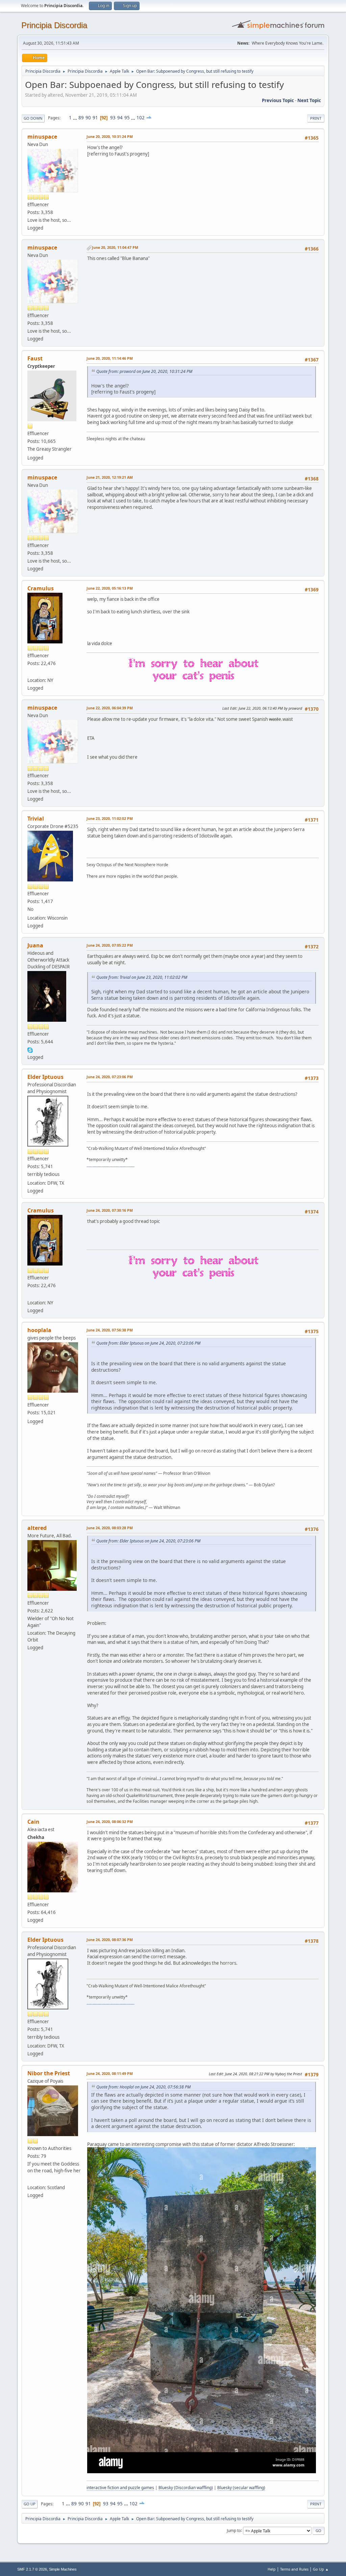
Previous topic (278, 100)
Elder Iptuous (45, 1077)
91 (95, 118)
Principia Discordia (54, 25)
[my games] (30, 2179)
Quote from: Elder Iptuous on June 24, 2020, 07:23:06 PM (148, 1343)
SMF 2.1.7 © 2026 (32, 2569)
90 (88, 118)
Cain (33, 1822)
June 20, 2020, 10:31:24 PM (110, 136)
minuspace (42, 137)
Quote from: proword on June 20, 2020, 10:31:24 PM (144, 371)
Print (316, 118)
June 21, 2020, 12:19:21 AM (110, 477)
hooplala (39, 1330)
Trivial (36, 819)
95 (127, 118)
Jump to (234, 2530)
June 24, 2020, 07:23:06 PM (110, 1077)
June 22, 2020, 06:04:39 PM (110, 708)
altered (37, 1528)
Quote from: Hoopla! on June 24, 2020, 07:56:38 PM (143, 2087)
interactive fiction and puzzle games (120, 2488)
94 (120, 118)
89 (81, 118)
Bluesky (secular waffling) (241, 2488)
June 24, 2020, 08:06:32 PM (110, 1822)
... (76, 118)
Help (272, 2569)
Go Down (33, 118)
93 (113, 118)
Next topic (309, 100)
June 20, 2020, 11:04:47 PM (115, 247)
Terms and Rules (294, 2569)
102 (141, 118)
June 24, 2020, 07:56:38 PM (110, 1330)
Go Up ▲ (321, 2569)
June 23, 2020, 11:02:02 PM (110, 818)
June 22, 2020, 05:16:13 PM (110, 588)
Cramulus (41, 588)
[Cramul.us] (30, 672)
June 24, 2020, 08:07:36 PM (110, 1940)
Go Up (30, 2504)
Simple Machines (63, 2569)
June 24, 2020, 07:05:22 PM (110, 945)
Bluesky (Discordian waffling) (186, 2488)
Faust (35, 358)
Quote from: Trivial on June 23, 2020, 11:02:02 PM (142, 977)
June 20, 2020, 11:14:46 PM (110, 358)
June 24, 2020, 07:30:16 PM (110, 1210)
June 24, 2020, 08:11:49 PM (110, 2073)
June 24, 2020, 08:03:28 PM (110, 1528)
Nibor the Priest (49, 2073)
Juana (35, 945)
